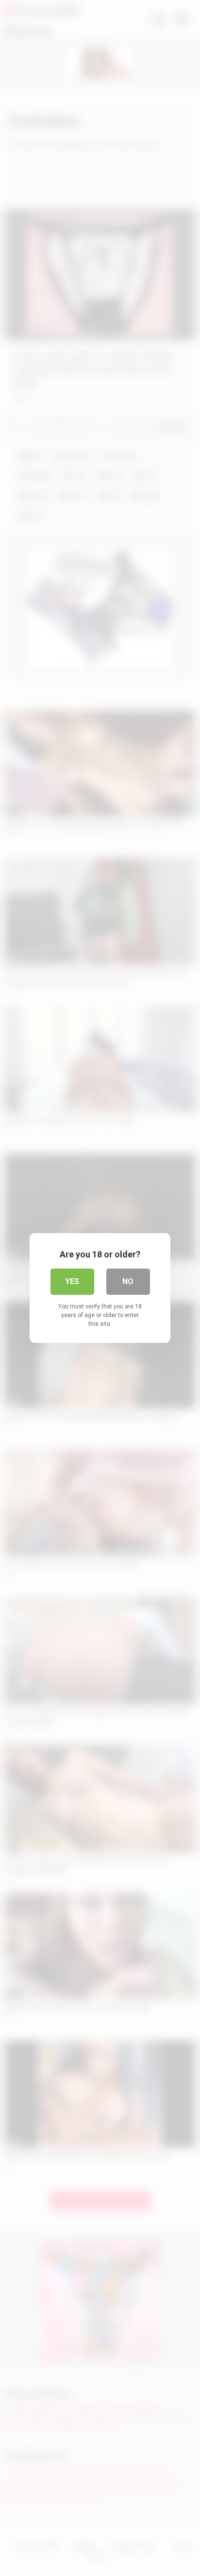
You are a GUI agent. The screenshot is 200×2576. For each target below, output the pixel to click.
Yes (72, 1281)
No (128, 1281)
